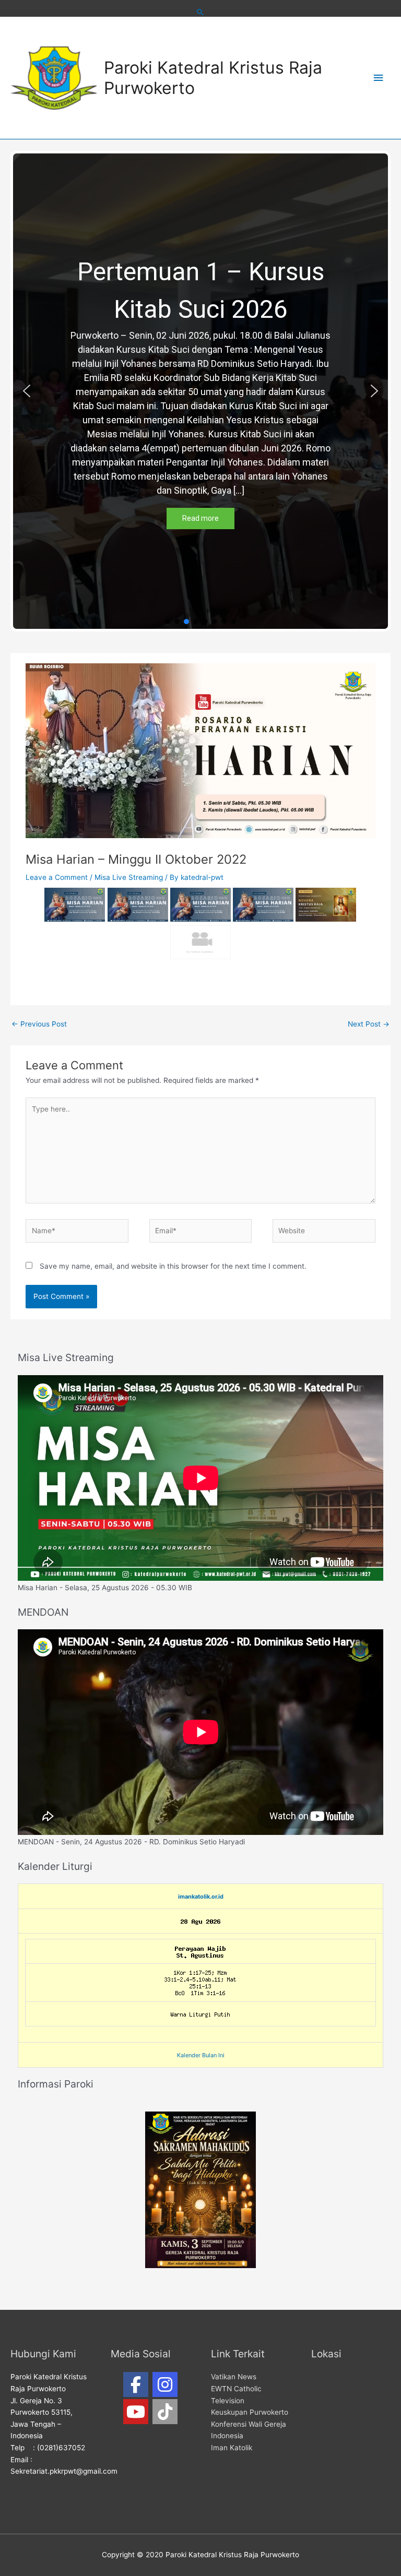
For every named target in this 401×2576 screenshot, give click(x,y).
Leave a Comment (57, 877)
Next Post (369, 1024)
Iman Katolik (232, 2448)
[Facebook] (136, 2384)
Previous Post (39, 1024)
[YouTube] (136, 2412)
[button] (27, 391)
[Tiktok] (165, 2412)
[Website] (324, 1233)
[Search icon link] (200, 12)
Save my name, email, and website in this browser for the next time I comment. (173, 1266)
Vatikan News (234, 2377)
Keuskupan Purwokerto (250, 2412)
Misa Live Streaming (129, 877)
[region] (200, 391)
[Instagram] (165, 2384)
